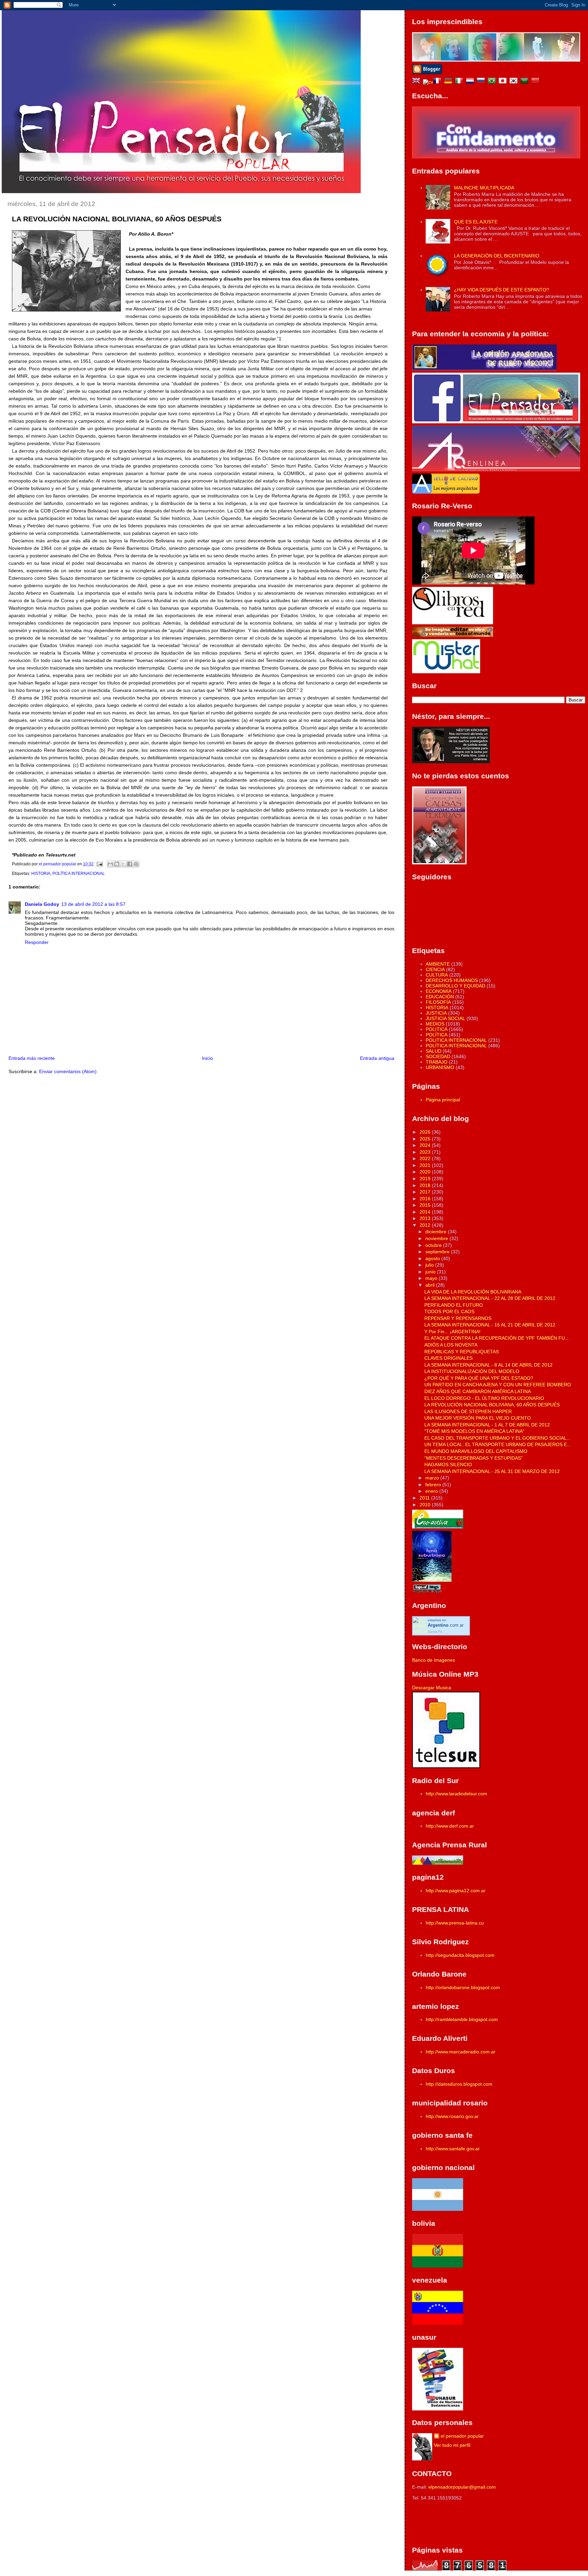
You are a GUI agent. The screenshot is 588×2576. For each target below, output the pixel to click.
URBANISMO (440, 1067)
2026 (426, 1132)
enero (432, 1491)
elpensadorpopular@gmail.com (462, 2487)
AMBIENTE (438, 964)
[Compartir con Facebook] (130, 864)
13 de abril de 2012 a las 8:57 (93, 904)
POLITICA (437, 1029)
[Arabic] (526, 82)
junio (431, 1272)
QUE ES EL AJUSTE (476, 222)
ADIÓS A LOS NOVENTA (451, 1345)
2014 (426, 1212)
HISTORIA (41, 874)
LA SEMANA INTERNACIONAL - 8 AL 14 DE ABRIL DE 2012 (488, 1365)
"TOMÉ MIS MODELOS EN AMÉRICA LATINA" (474, 1431)
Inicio (207, 1058)
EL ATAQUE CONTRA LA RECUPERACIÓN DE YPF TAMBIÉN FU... (497, 1338)
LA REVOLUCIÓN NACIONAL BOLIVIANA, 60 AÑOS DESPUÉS (492, 1405)
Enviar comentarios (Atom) (68, 1071)
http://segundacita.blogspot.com (460, 1955)
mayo (432, 1278)
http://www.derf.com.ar (450, 1826)
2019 (426, 1179)
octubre (434, 1245)
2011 (425, 1498)
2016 (426, 1199)
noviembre (437, 1238)
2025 (426, 1139)
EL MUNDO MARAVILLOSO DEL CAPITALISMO (476, 1451)
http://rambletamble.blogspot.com (462, 2019)
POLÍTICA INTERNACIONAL (79, 874)
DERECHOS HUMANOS (452, 980)
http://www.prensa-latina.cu (455, 1923)
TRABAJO (437, 1062)
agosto (433, 1258)
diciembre (437, 1232)
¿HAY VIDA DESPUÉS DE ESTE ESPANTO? (502, 290)
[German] (450, 82)
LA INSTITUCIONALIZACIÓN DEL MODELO (472, 1371)
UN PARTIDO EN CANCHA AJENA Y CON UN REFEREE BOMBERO (498, 1385)
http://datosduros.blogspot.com (459, 2084)
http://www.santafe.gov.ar (453, 2149)
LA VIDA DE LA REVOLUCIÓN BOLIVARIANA (473, 1292)
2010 (426, 1505)
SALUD (434, 1051)
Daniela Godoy (42, 904)
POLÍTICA (437, 1035)
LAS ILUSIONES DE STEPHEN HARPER (468, 1411)
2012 (426, 1225)
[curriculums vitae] (428, 82)
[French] (439, 82)
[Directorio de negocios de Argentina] (446, 672)
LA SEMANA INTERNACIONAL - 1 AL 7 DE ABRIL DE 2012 (487, 1425)
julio (430, 1265)
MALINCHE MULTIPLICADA (484, 188)
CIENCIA (435, 969)
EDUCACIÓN (440, 997)
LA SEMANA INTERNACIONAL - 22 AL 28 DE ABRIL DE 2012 (490, 1298)
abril (431, 1285)
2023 (426, 1152)
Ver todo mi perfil (452, 2445)
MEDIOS (435, 1024)
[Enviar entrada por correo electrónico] (99, 864)
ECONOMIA (439, 991)
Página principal (443, 1100)
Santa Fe (435, 1632)
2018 (426, 1185)
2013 (426, 1218)
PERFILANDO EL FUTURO (454, 1305)
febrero (434, 1485)
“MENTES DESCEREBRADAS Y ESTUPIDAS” (473, 1458)
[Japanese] (504, 82)
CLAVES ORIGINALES (448, 1358)
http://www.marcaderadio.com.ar (461, 2052)
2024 (426, 1145)
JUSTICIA (436, 1013)
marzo (433, 1478)
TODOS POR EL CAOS (449, 1311)
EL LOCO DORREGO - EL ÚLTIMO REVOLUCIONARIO (484, 1398)
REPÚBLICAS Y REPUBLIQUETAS (462, 1352)
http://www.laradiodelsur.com (456, 1794)
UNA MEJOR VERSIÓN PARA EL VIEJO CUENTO (478, 1418)
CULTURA (437, 975)
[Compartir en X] (123, 864)
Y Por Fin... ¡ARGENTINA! (452, 1332)
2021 (426, 1165)
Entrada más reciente (32, 1058)
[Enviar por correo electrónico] (110, 864)
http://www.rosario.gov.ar (452, 2116)
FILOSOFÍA (438, 1002)
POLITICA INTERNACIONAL (456, 1040)
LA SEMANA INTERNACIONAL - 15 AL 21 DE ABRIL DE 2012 (490, 1325)
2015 (426, 1205)
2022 (426, 1158)
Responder (37, 942)
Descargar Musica (432, 1688)
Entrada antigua (377, 1058)
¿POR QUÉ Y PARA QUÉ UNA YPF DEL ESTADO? (479, 1378)
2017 (426, 1192)
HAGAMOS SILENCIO (448, 1464)
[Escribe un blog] (117, 864)
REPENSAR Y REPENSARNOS (458, 1318)
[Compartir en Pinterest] (136, 864)
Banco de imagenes (434, 1660)
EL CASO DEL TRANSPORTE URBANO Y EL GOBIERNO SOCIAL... (497, 1438)
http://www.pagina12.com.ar (456, 1891)
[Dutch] (471, 82)
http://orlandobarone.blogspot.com (463, 1987)
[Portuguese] (493, 82)
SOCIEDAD (438, 1056)
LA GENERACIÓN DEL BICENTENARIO (497, 256)
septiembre (438, 1252)
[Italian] (460, 82)
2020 (426, 1172)
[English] (418, 82)
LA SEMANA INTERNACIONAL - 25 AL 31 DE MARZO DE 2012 (492, 1471)
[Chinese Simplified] (537, 82)
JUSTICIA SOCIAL (445, 1018)
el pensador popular (462, 2436)
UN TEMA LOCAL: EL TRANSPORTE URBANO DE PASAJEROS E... (498, 1444)
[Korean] (515, 82)
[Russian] (482, 82)
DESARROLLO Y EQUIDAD (455, 986)
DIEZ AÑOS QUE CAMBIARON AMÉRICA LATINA (478, 1391)
